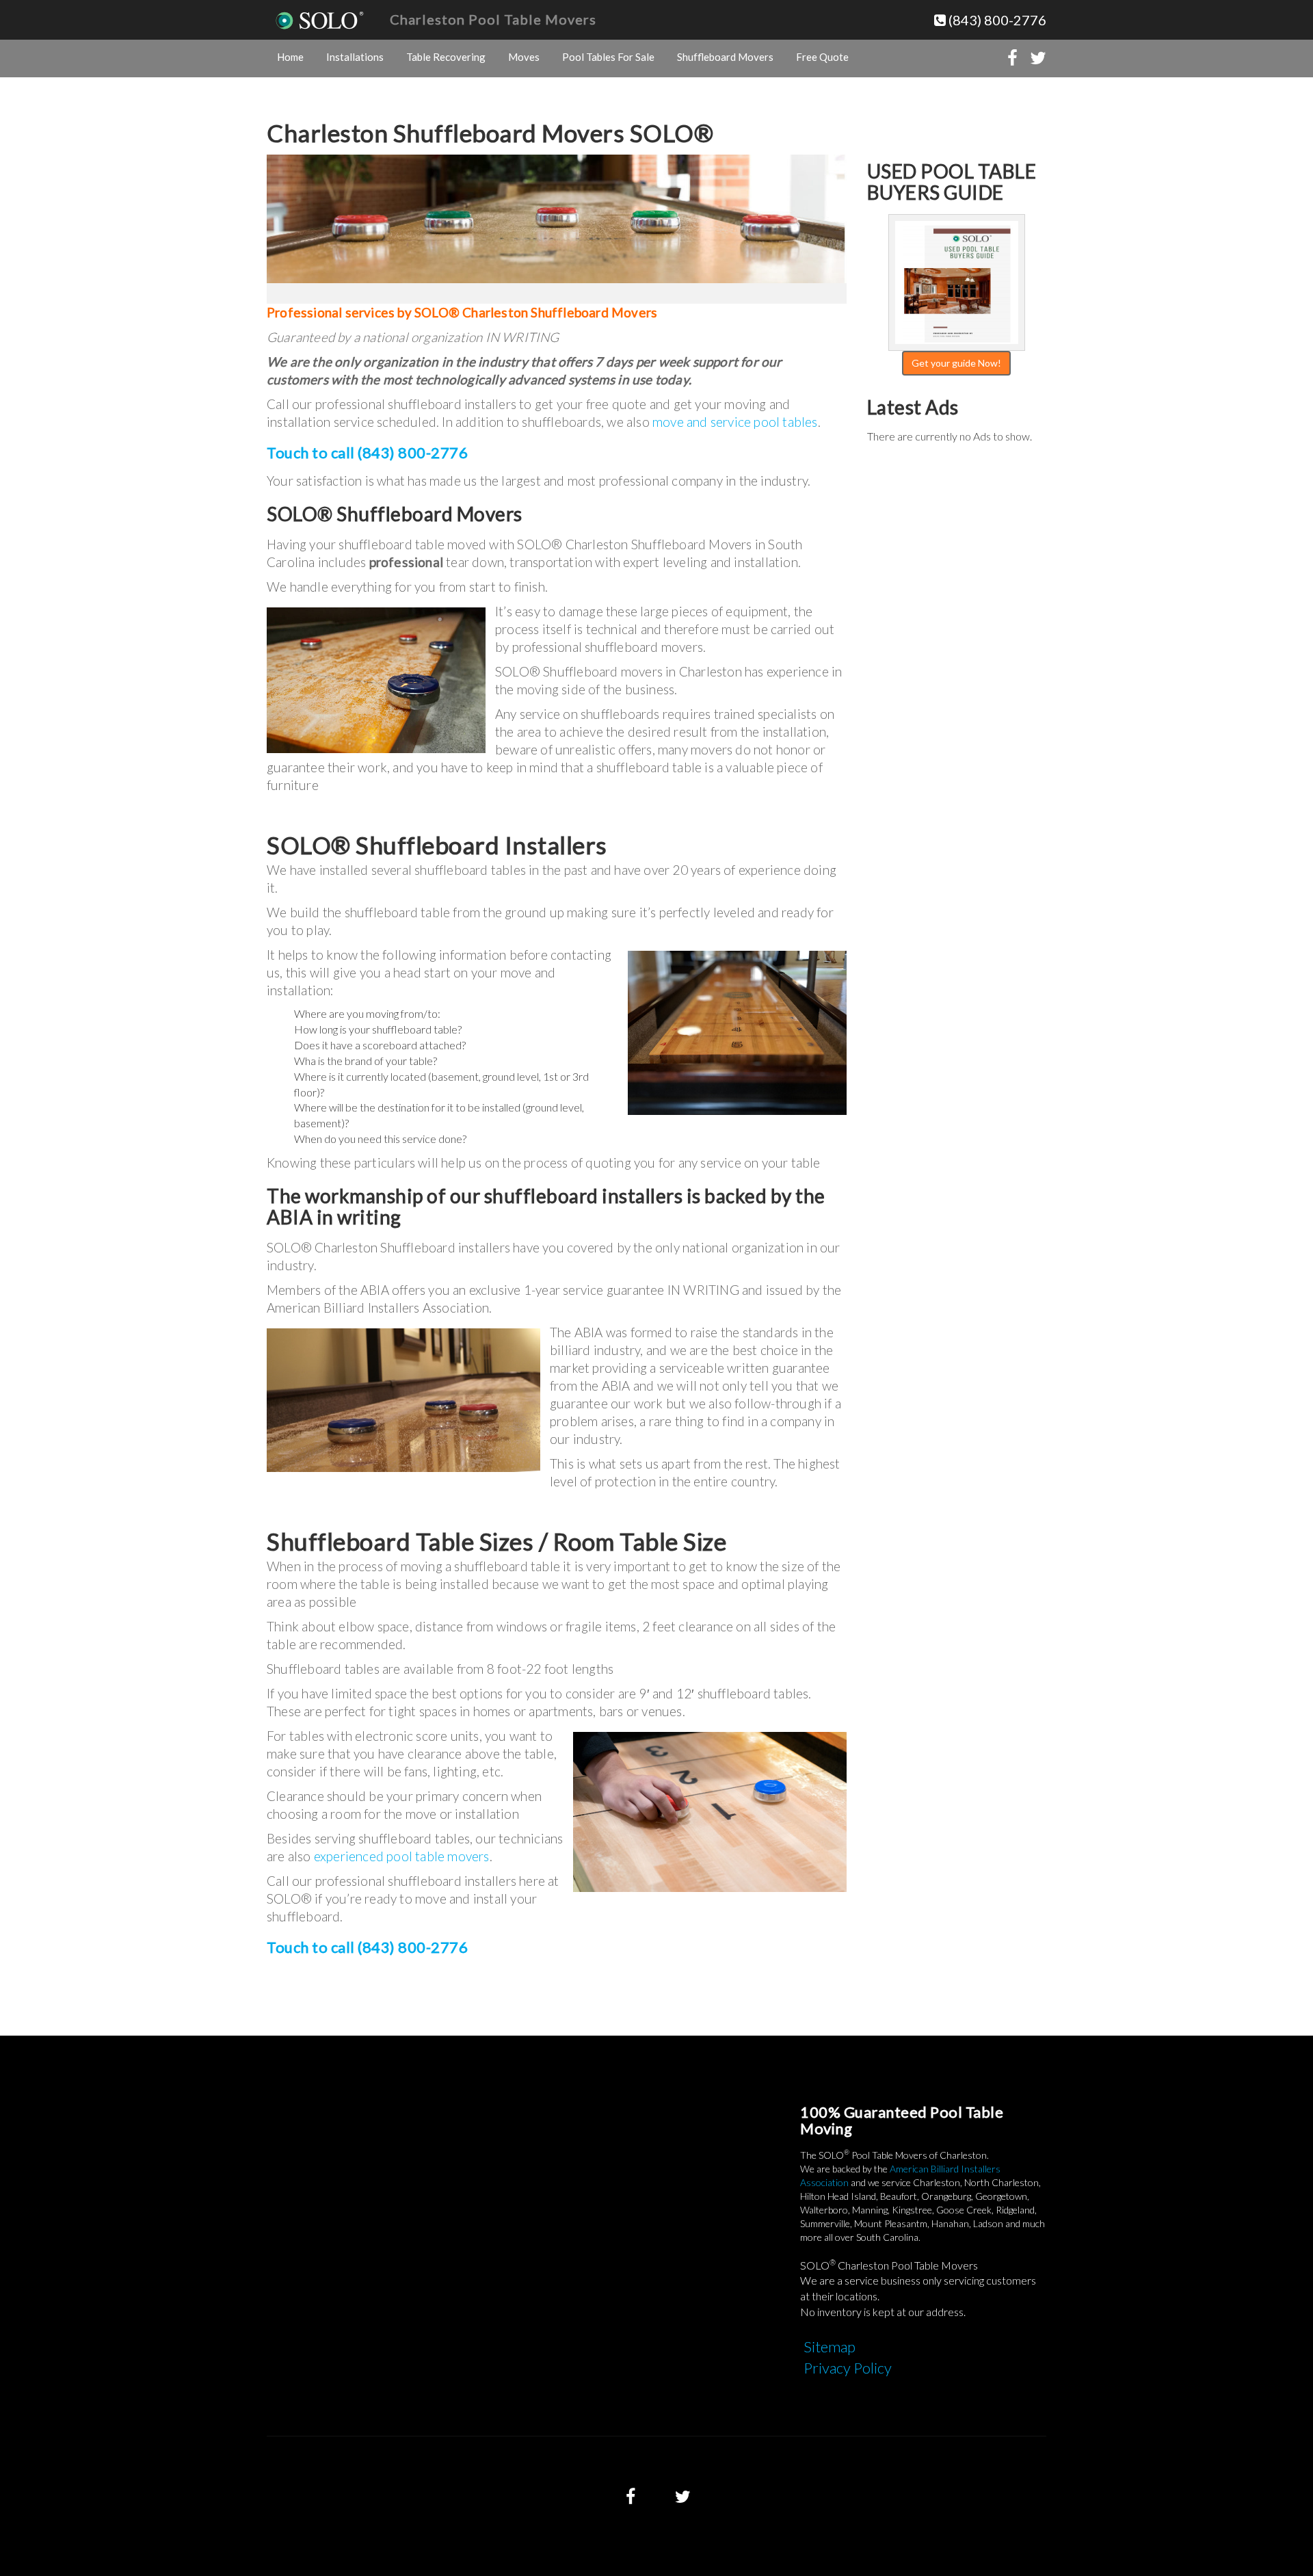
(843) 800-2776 (996, 20)
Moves (524, 57)
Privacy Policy (848, 2368)
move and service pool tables (735, 422)
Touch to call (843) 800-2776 (367, 452)
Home (290, 57)
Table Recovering (446, 57)
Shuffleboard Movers (725, 57)
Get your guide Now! (956, 363)
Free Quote (822, 57)
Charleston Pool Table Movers (493, 19)
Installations (355, 57)
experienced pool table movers (402, 1856)
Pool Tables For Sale (608, 57)
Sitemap (830, 2347)
